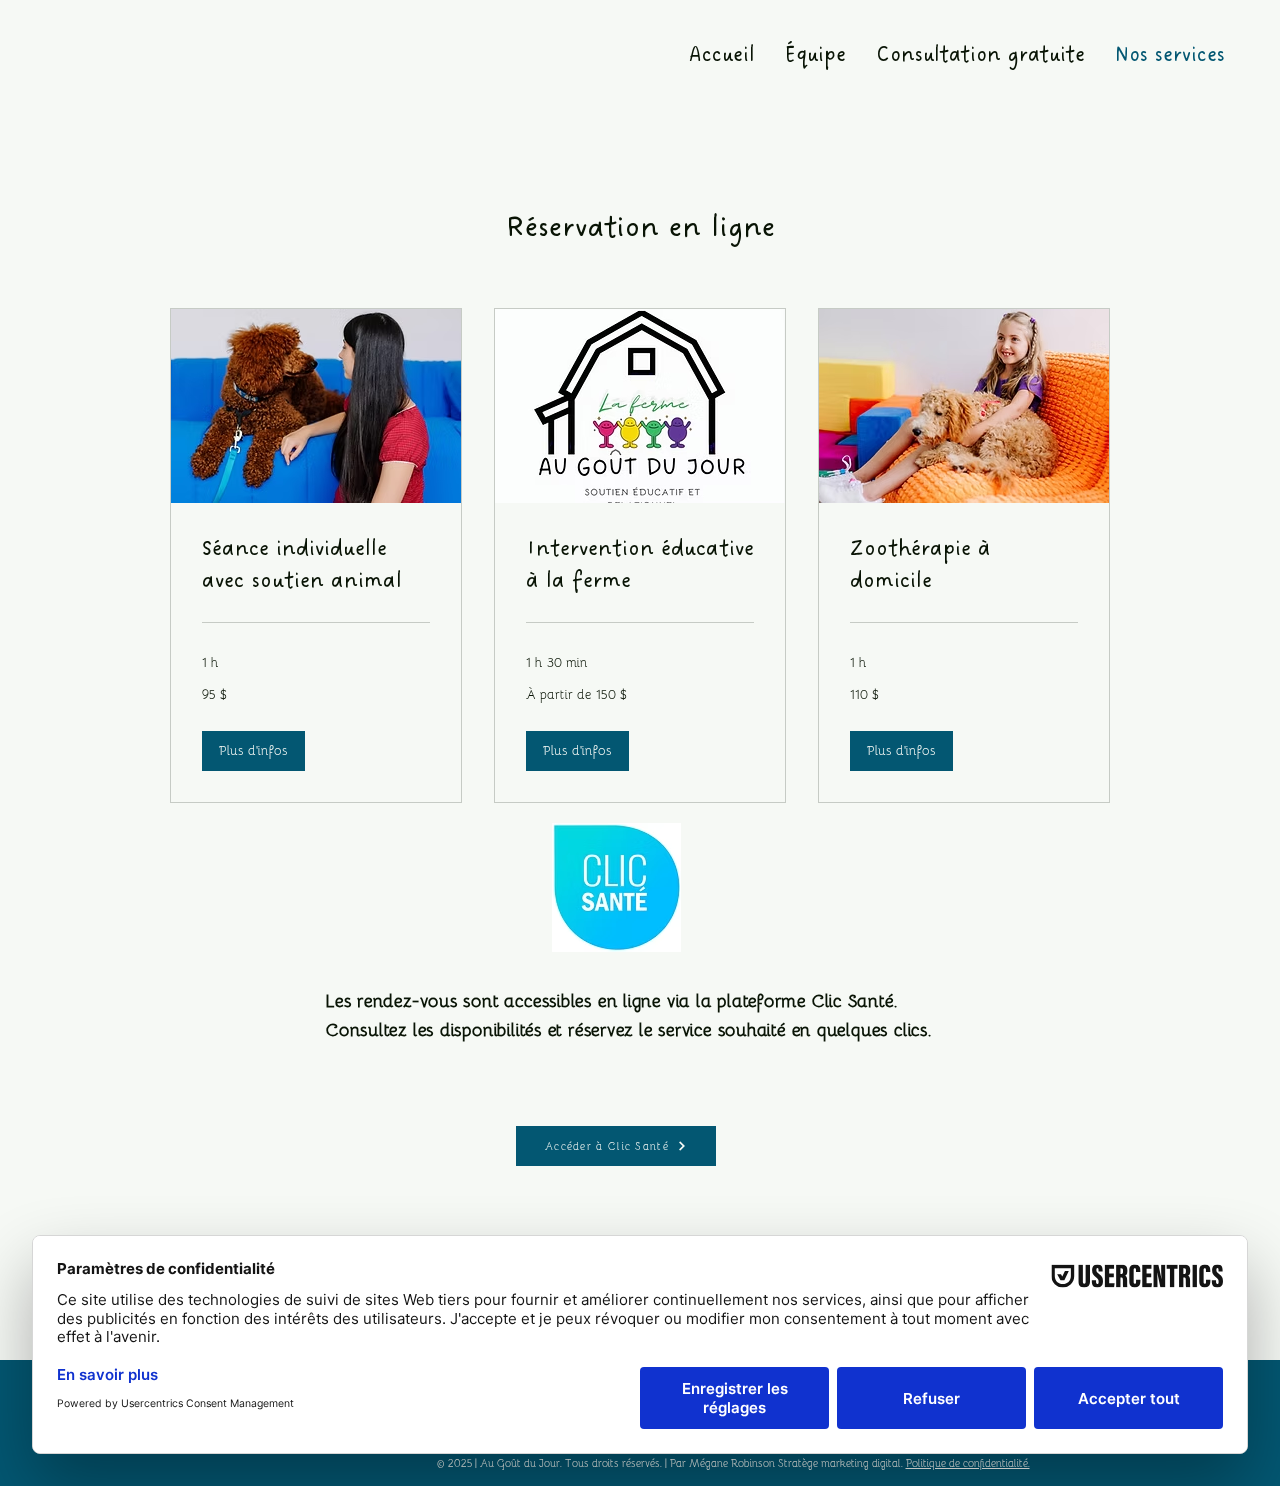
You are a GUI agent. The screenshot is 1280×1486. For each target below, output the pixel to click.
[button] (253, 751)
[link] (316, 566)
